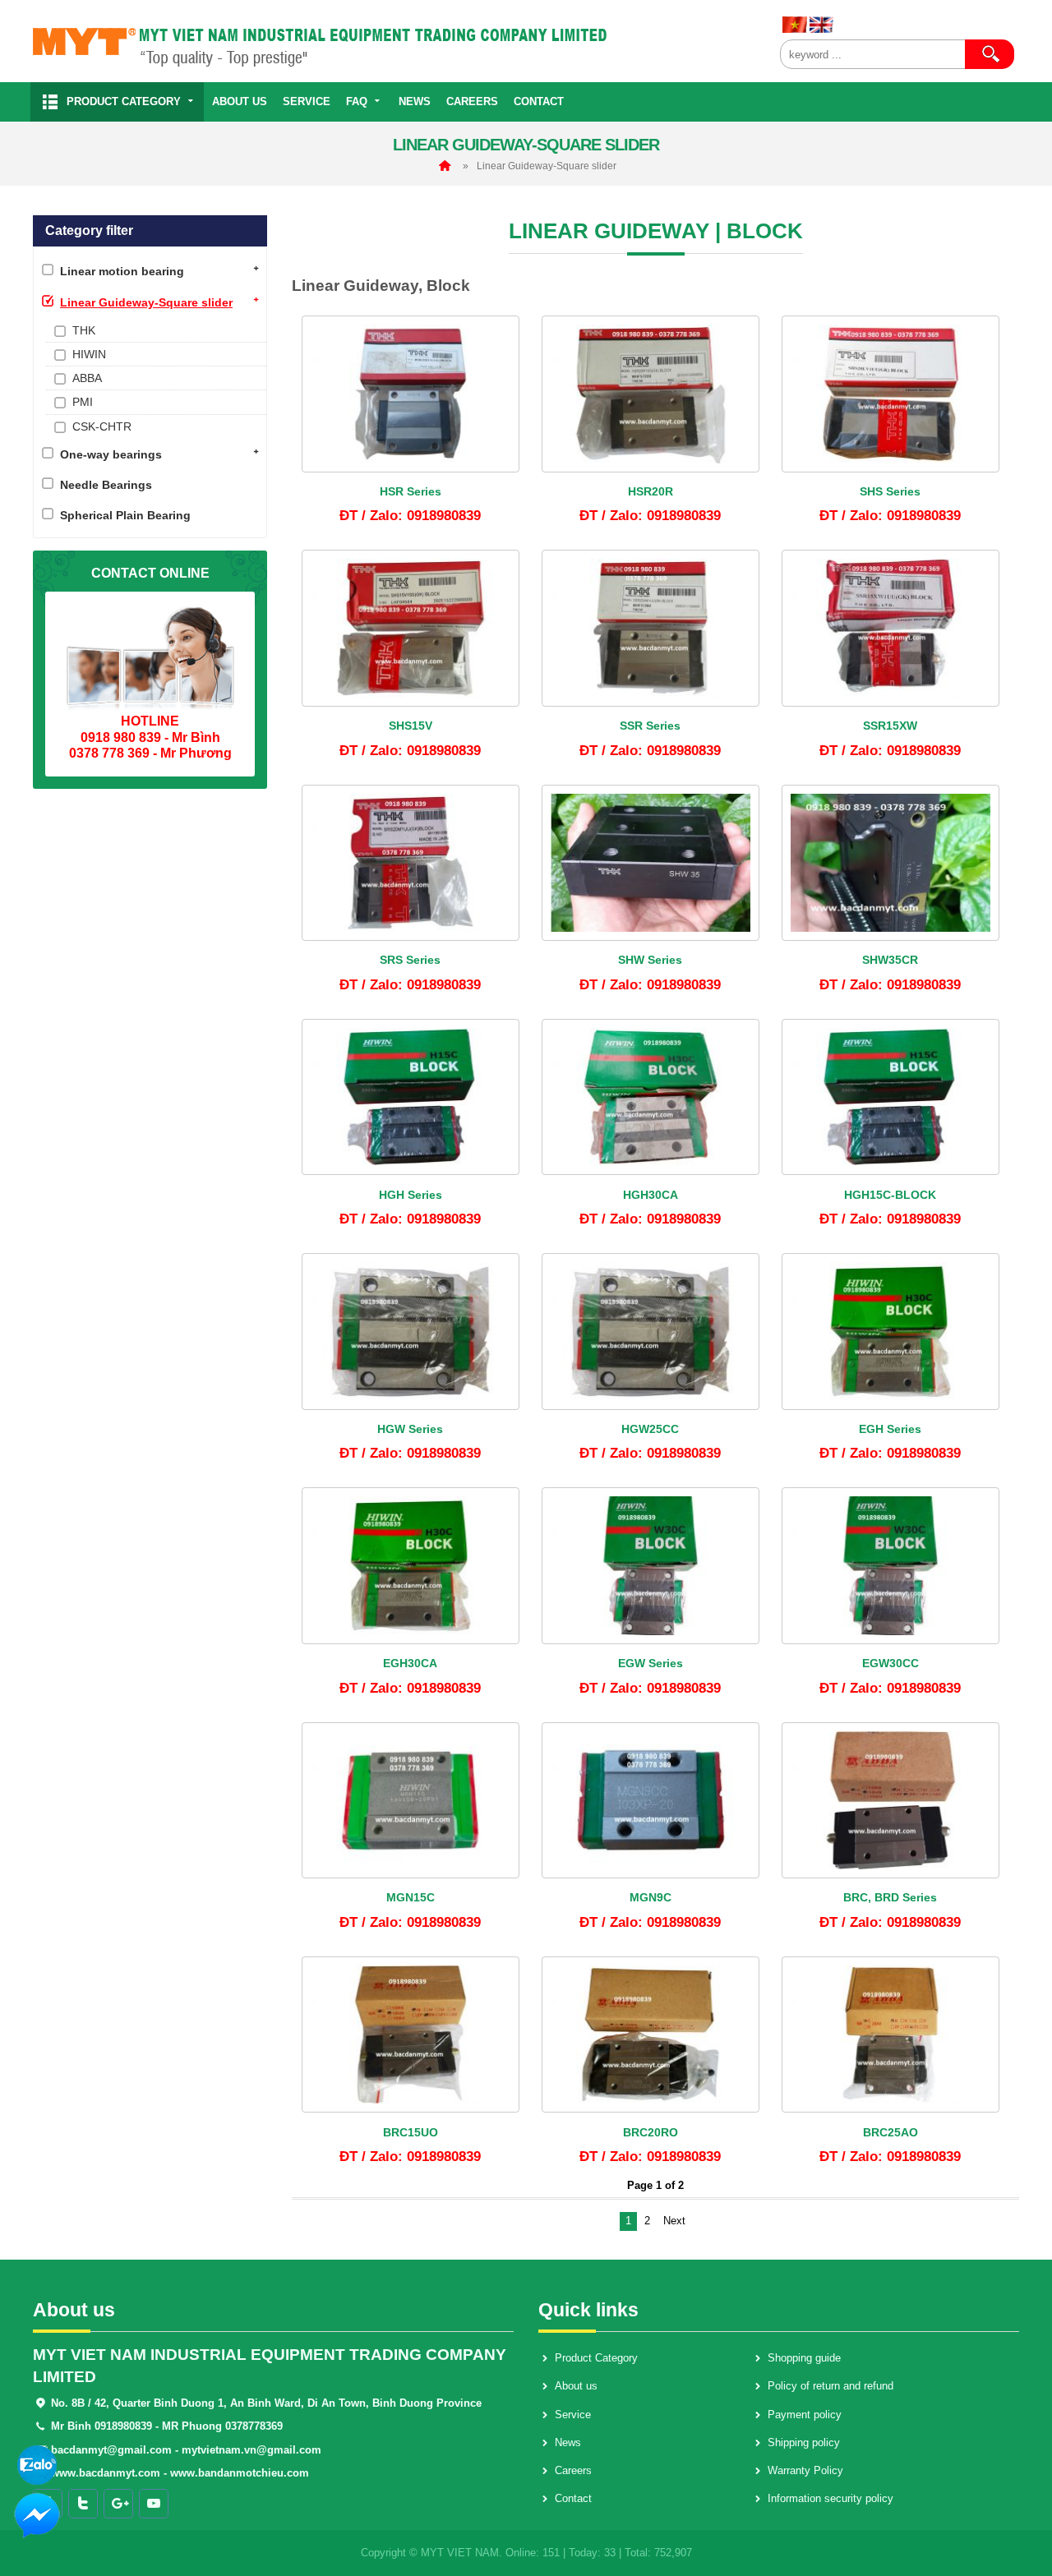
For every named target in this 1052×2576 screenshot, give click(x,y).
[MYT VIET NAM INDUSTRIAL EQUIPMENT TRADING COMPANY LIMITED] (400, 41)
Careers (472, 101)
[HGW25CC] (651, 1332)
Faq (357, 101)
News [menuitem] (568, 2442)
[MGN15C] (411, 1801)
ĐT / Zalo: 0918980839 (410, 515)
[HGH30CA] (651, 1097)
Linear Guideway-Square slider (547, 166)
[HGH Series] (411, 1097)
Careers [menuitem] (573, 2470)
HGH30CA (651, 1195)
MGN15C (411, 1897)
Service (307, 101)
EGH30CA (410, 1663)
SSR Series (650, 726)
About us (240, 101)
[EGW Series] (651, 1566)
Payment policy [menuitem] (805, 2415)
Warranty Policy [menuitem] (805, 2470)
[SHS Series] (891, 394)
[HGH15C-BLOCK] (891, 1097)
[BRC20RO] (651, 2035)
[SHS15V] (411, 628)
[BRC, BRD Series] (891, 1801)
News (415, 101)
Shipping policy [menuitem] (804, 2442)
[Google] (118, 2504)
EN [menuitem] (822, 25)
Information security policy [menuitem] (831, 2498)
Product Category (124, 101)
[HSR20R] (651, 394)
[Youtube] (154, 2504)
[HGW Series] (411, 1332)
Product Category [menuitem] (596, 2358)
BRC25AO (891, 2132)
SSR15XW (890, 726)
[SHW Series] (651, 863)
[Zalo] (37, 2464)
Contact (539, 101)
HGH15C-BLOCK (890, 1195)
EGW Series (651, 1663)
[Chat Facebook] (37, 2514)
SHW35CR (890, 960)
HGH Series (411, 1195)
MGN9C (651, 1897)
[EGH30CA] (411, 1566)
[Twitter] (83, 2504)
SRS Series (410, 960)
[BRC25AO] (891, 2035)
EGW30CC (891, 1663)
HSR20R (651, 491)
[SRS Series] (411, 863)
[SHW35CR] (891, 863)
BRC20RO (651, 2132)
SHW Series (650, 960)
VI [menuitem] (795, 25)
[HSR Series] (411, 394)
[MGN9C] (651, 1801)
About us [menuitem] (576, 2386)
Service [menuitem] (573, 2415)
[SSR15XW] (891, 628)
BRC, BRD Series (890, 1897)
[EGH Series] (891, 1332)
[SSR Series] (651, 628)
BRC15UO (411, 2132)
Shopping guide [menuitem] (804, 2358)
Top (1021, 2515)
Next (674, 2221)
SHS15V (411, 726)
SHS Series (890, 491)
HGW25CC (650, 1429)
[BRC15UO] (411, 2035)
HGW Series (410, 1429)
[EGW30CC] (891, 1566)
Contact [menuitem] (573, 2498)
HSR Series (411, 491)
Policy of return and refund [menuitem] (831, 2386)
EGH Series (890, 1429)
